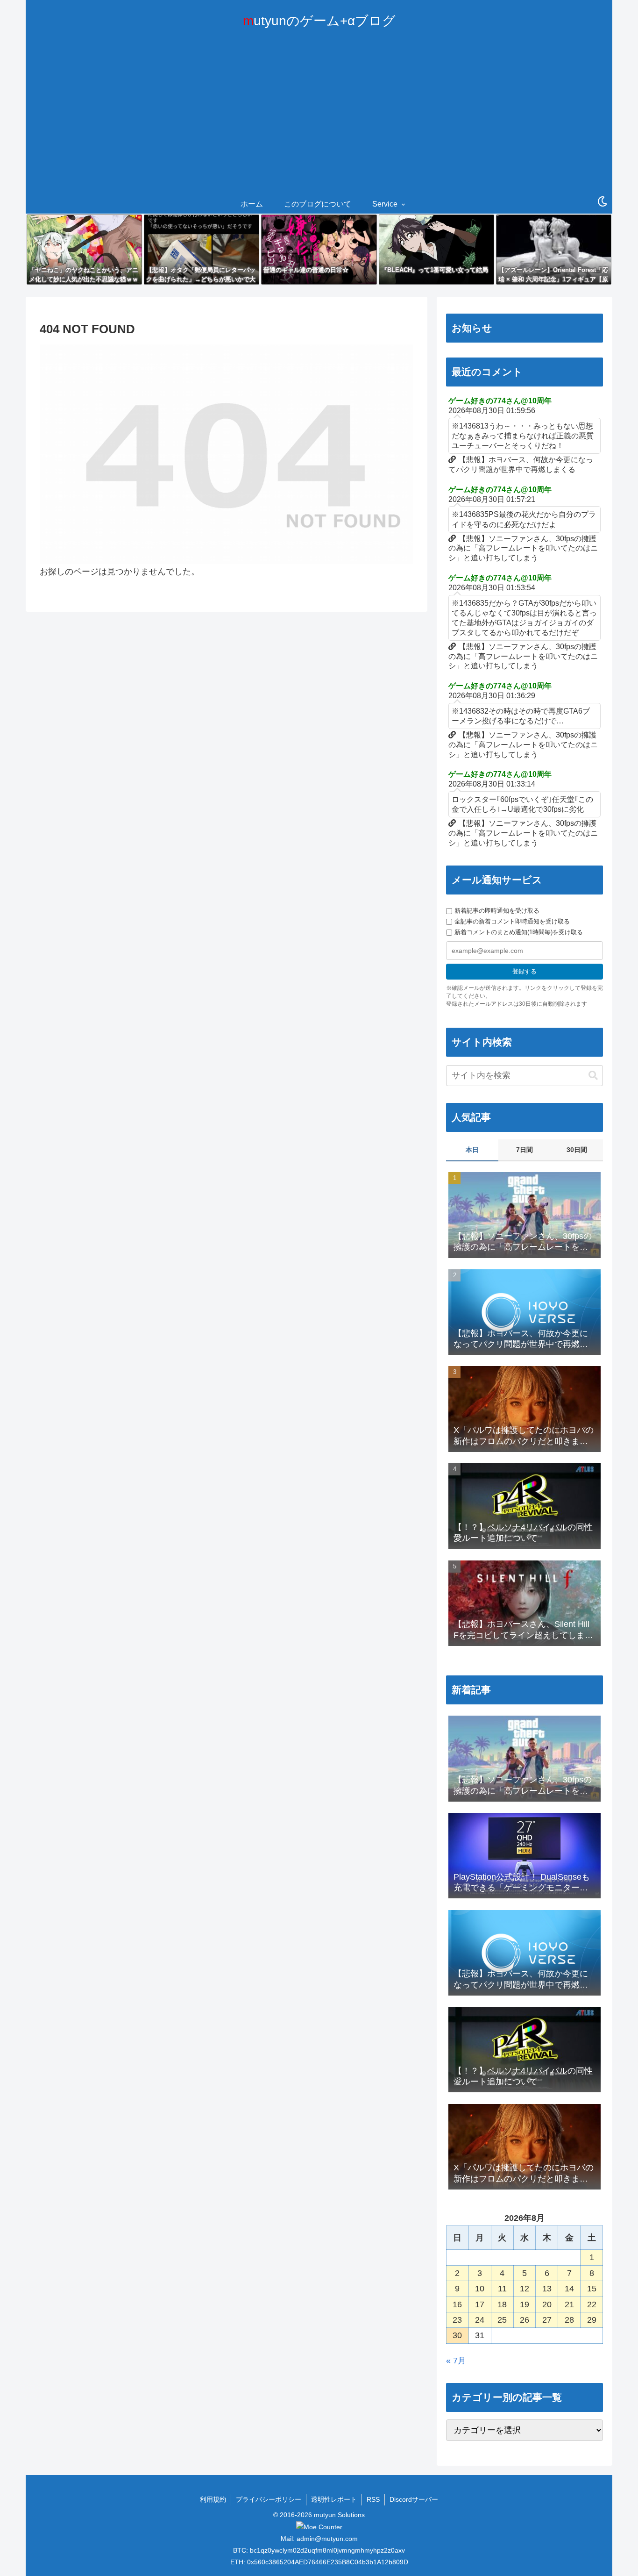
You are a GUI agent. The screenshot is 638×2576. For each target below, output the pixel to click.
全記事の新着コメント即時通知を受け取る (512, 921)
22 (592, 2304)
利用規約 (213, 2499)
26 (525, 2320)
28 (569, 2320)
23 (457, 2320)
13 (547, 2289)
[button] (593, 1076)
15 (592, 2289)
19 (525, 2304)
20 (547, 2304)
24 (480, 2320)
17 (480, 2304)
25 (502, 2320)
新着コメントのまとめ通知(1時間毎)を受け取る (519, 932)
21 (569, 2304)
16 (457, 2304)
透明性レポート (334, 2499)
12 (525, 2289)
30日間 (577, 1150)
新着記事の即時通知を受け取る (497, 911)
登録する (525, 971)
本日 (472, 1150)
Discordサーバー (414, 2499)
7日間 (525, 1150)
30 (457, 2335)
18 (502, 2304)
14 (569, 2289)
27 (547, 2320)
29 (592, 2320)
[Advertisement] (319, 125)
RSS (373, 2499)
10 (480, 2289)
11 (502, 2289)
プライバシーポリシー (269, 2499)
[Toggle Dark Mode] (603, 202)
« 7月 (456, 2361)
